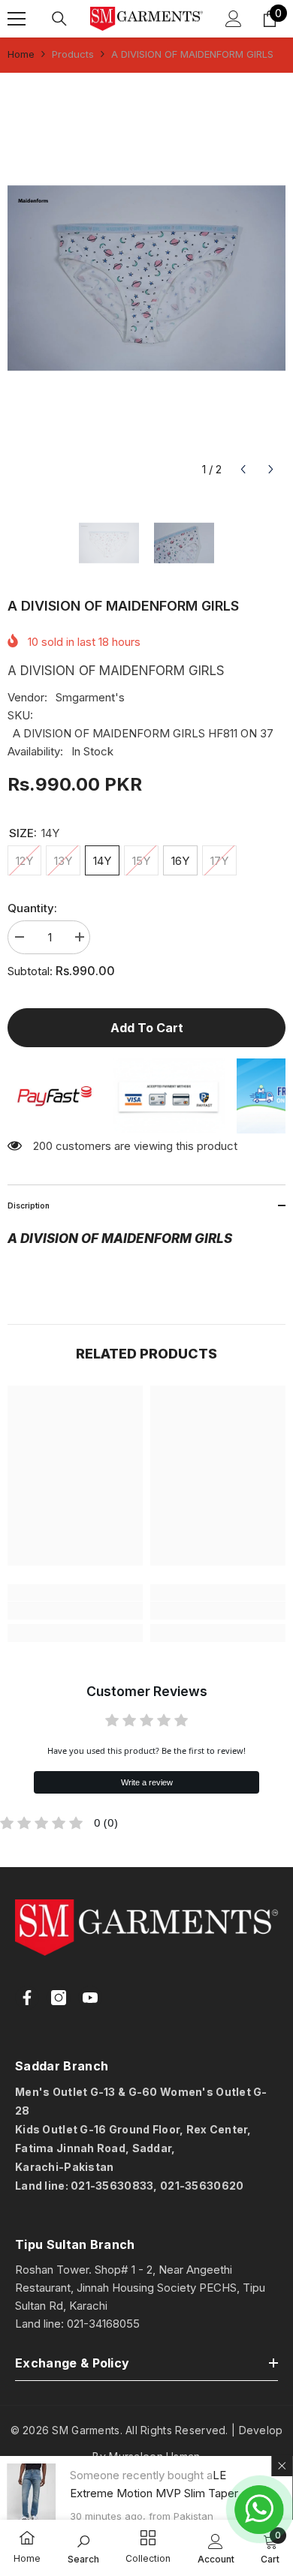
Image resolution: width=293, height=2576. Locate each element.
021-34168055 (103, 2324)
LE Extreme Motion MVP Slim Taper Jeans (155, 2493)
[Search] (59, 19)
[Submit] (236, 2219)
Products (73, 54)
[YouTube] (90, 1998)
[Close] (282, 2466)
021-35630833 (112, 2186)
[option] (146, 278)
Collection (148, 2558)
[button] (243, 469)
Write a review (147, 1782)
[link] (75, 1611)
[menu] (17, 19)
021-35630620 (202, 2186)
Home (21, 54)
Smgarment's (90, 697)
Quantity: (32, 908)
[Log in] (234, 19)
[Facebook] (27, 1998)
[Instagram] (59, 1998)
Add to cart (147, 1028)
